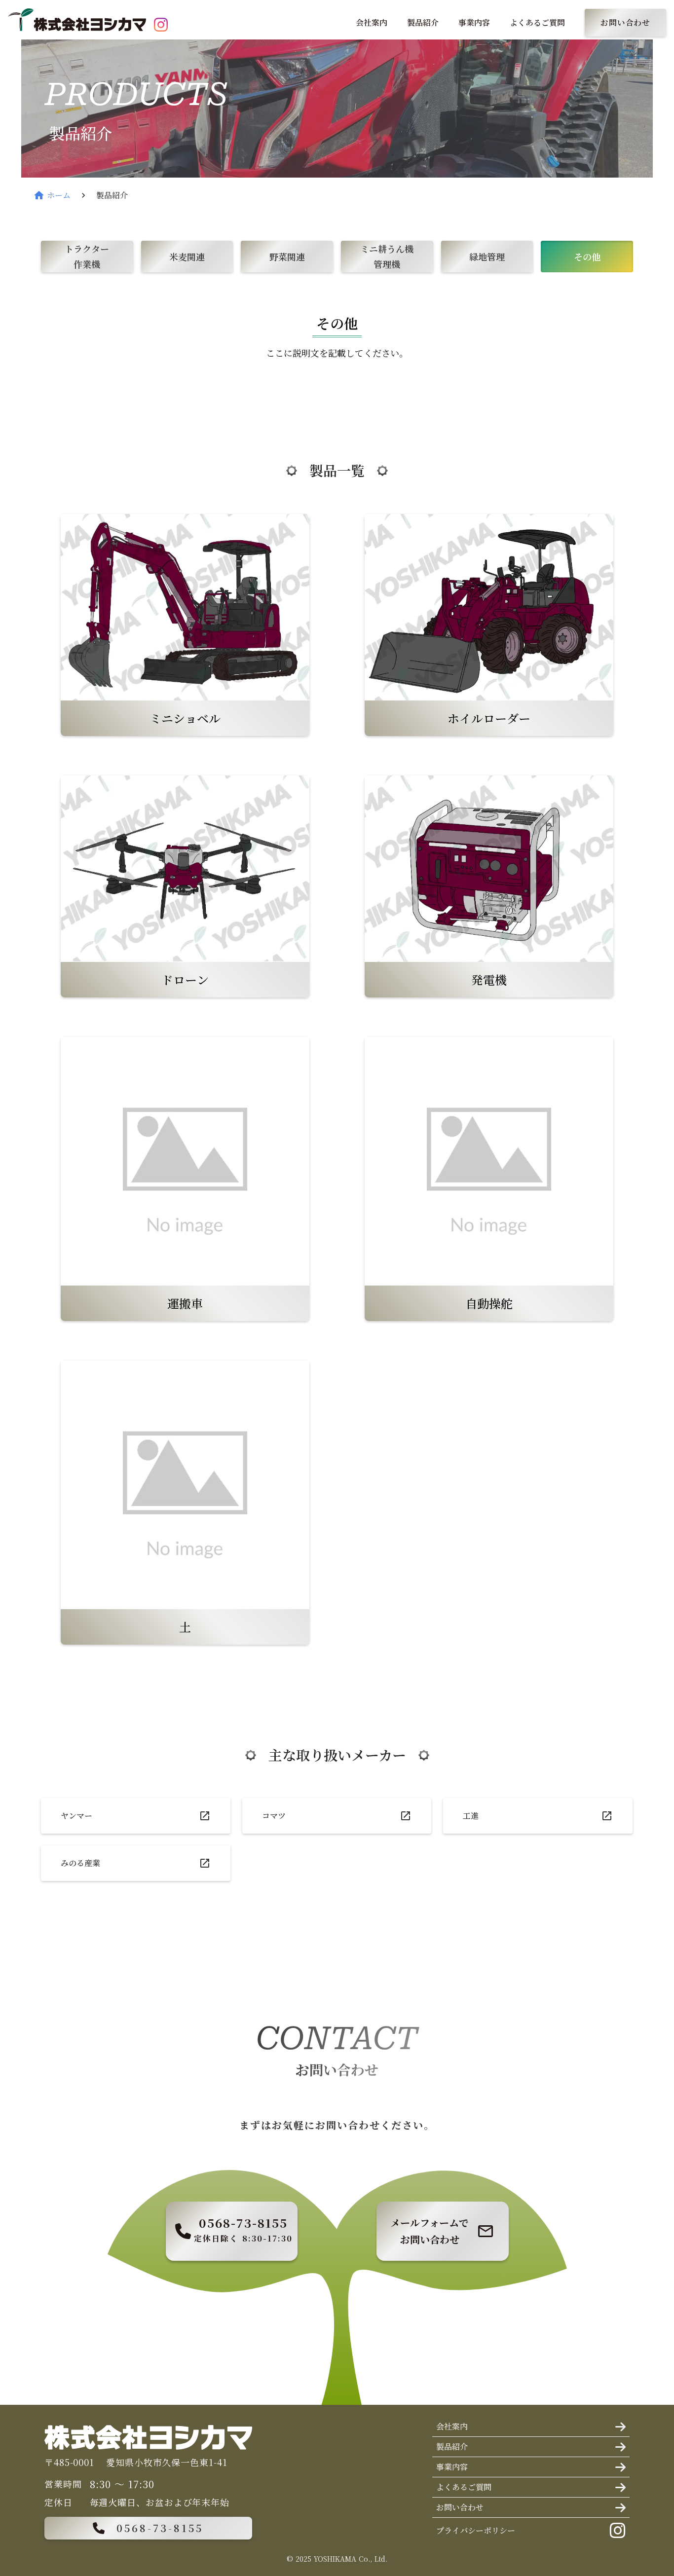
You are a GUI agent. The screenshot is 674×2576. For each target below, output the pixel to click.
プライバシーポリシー (476, 2530)
